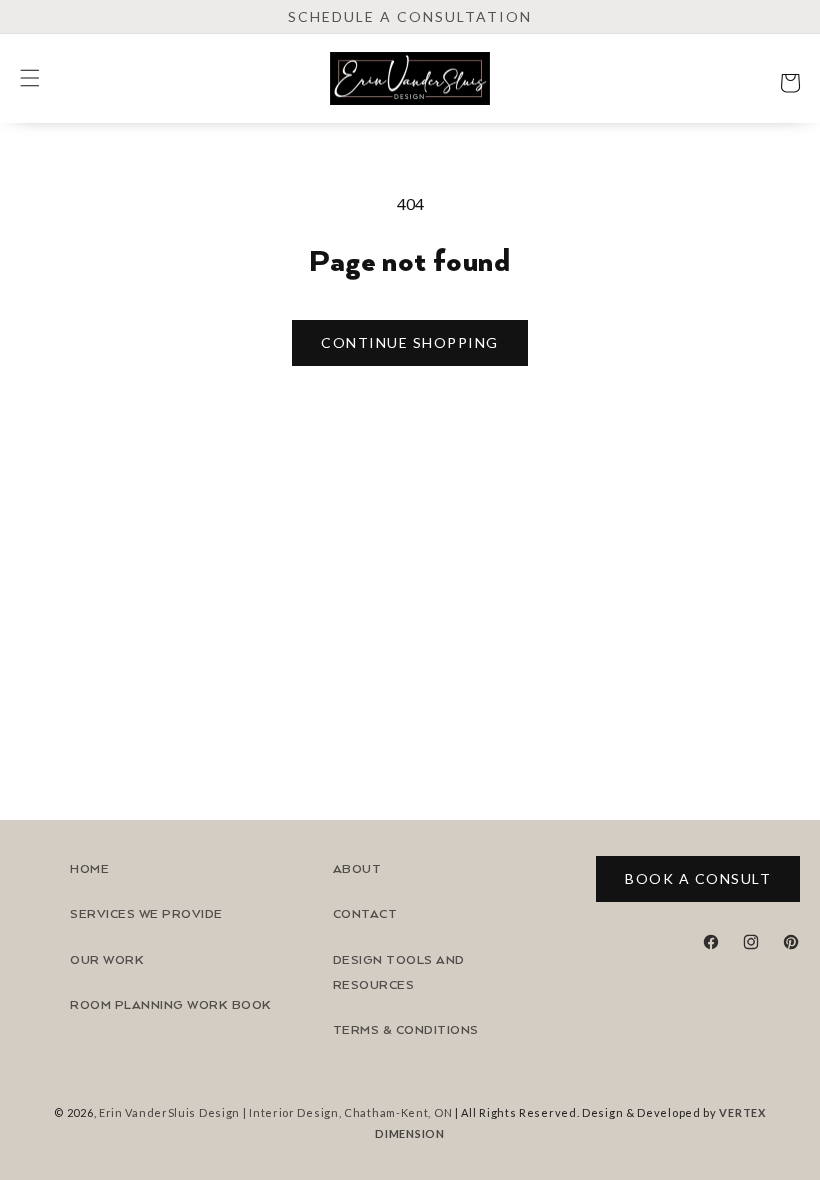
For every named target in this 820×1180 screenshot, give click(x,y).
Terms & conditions (406, 1030)
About (357, 869)
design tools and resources (399, 973)
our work (107, 960)
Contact (365, 914)
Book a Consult (698, 878)
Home (89, 869)
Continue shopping (410, 342)
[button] (30, 78)
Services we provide (146, 914)
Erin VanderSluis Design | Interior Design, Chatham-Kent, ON (275, 1112)
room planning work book (171, 1005)
